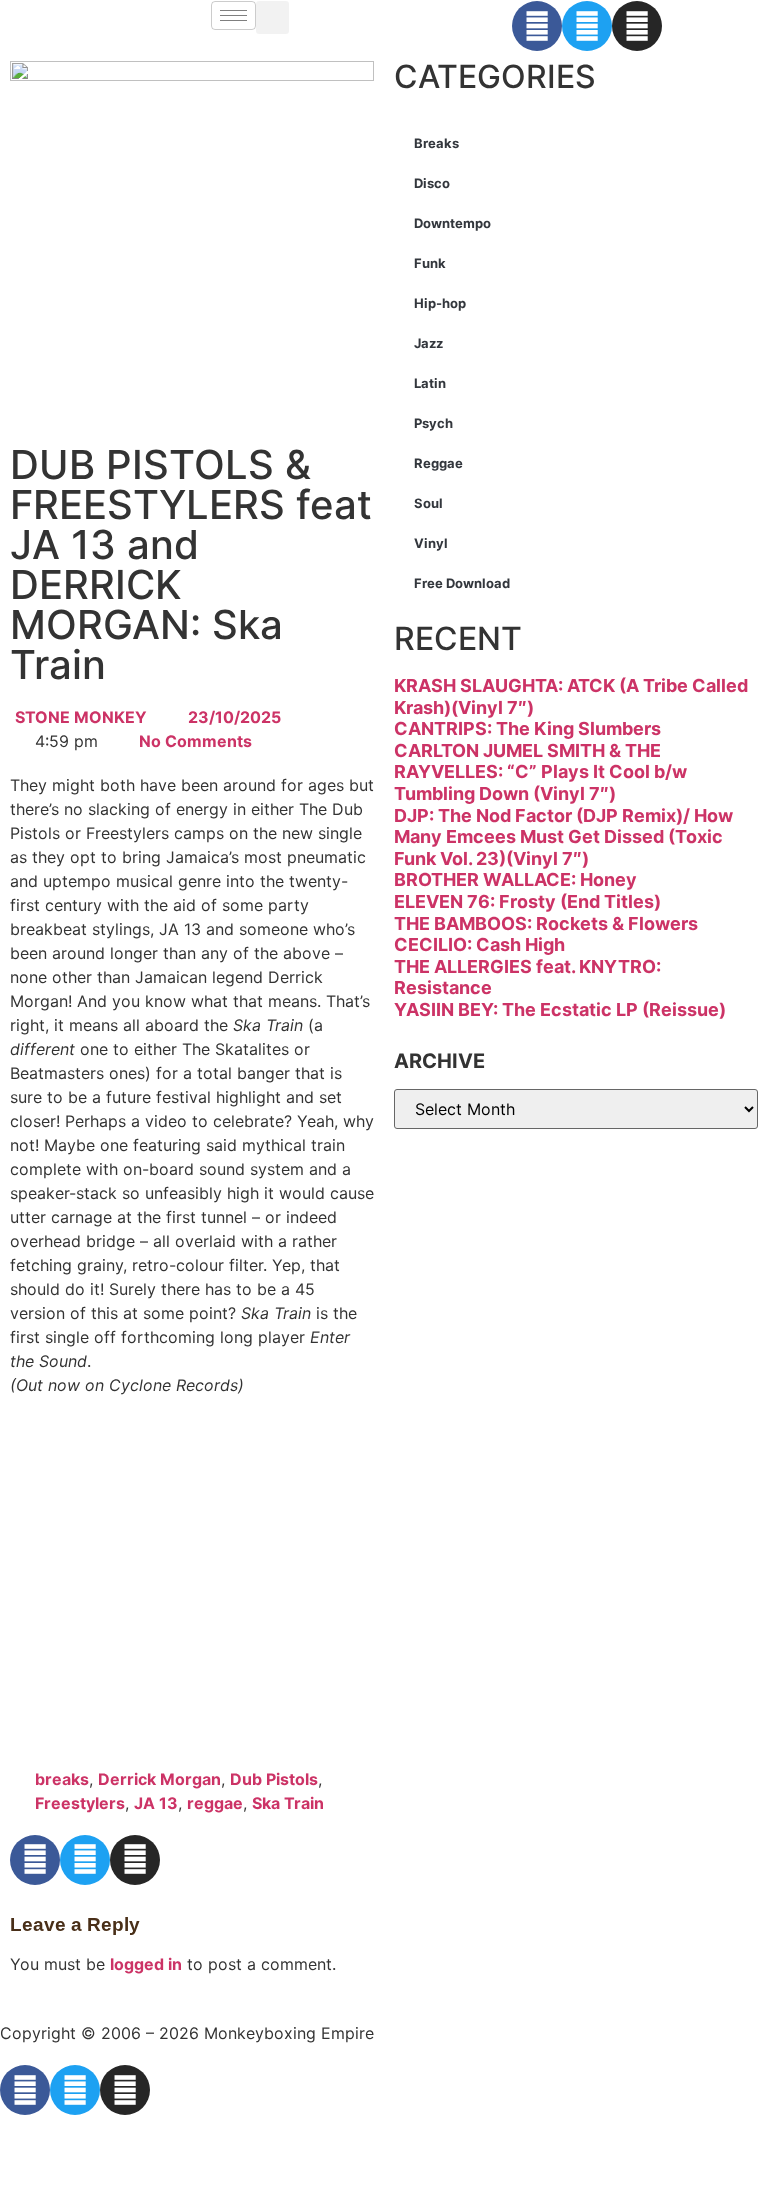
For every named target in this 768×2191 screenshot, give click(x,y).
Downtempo (452, 223)
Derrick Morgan (159, 1779)
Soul (428, 503)
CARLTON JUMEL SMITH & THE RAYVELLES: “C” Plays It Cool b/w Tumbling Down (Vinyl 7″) (540, 772)
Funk (430, 263)
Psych (433, 423)
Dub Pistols (274, 1779)
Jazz (428, 343)
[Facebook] (537, 26)
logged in (146, 1964)
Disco (432, 183)
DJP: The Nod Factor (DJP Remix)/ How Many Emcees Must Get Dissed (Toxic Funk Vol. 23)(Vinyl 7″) (563, 837)
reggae (215, 1803)
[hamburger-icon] (233, 15)
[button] (272, 17)
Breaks (436, 143)
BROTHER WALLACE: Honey (515, 879)
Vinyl (431, 543)
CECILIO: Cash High (479, 944)
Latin (430, 383)
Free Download (462, 583)
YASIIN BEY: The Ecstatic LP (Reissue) (560, 1009)
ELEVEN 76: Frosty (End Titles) (527, 901)
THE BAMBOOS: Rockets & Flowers (546, 923)
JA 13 (156, 1803)
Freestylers (80, 1803)
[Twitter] (587, 26)
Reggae (438, 463)
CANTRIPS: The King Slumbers (527, 728)
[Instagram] (637, 26)
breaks (62, 1779)
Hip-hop (440, 303)
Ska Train (288, 1803)
